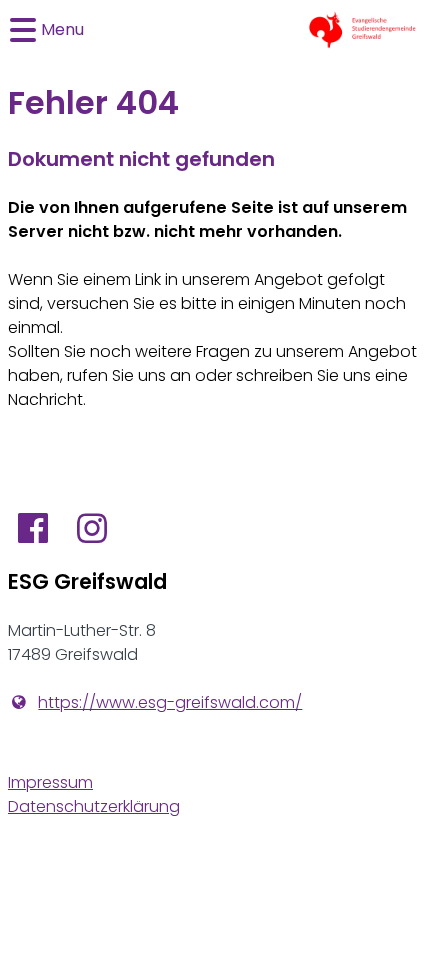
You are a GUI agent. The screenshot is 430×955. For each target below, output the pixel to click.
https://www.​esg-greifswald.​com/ (170, 702)
